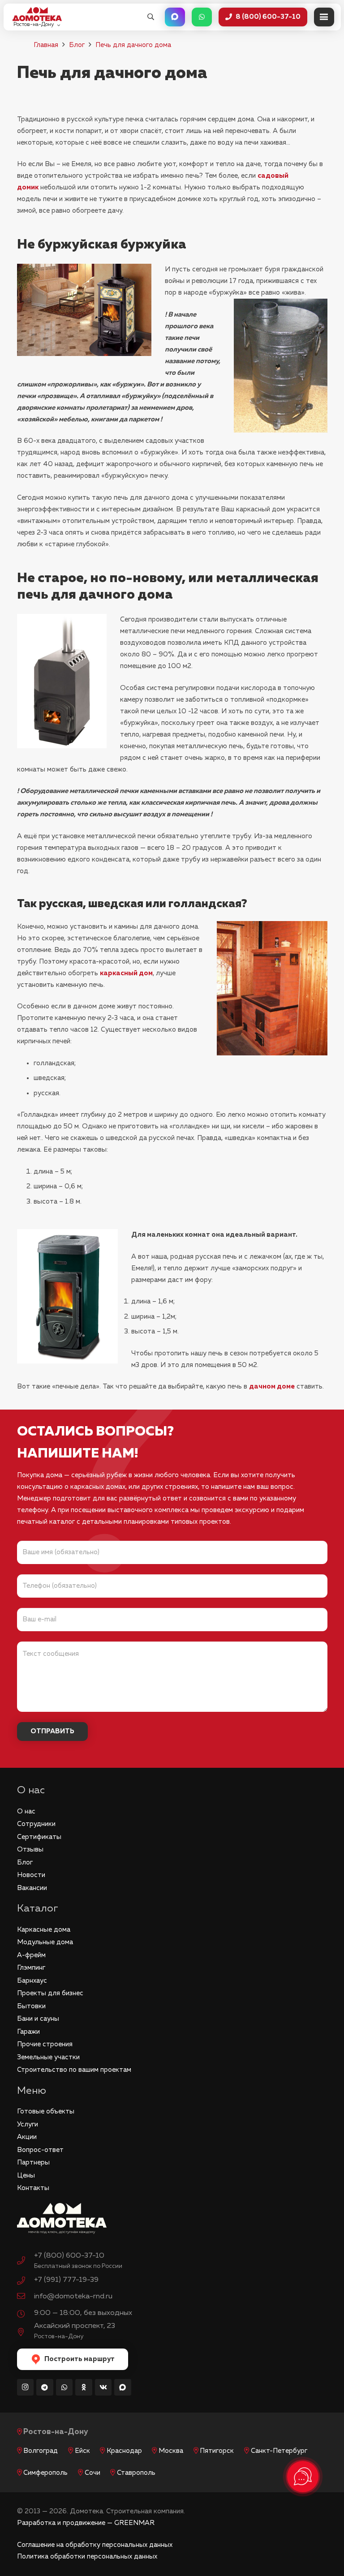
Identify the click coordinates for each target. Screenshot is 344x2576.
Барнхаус (32, 1981)
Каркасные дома (44, 1930)
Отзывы (30, 1849)
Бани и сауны (38, 2019)
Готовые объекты (46, 2111)
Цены (26, 2175)
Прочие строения (45, 2044)
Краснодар (124, 2451)
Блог (77, 45)
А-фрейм (31, 1955)
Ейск (82, 2451)
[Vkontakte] (103, 2387)
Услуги (28, 2124)
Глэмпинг (31, 1968)
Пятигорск (217, 2451)
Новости (31, 1875)
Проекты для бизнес (50, 1993)
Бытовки (31, 2006)
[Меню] (324, 17)
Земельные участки (48, 2057)
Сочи (92, 2473)
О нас (26, 1811)
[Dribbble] (123, 2387)
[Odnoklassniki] (84, 2387)
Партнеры (33, 2162)
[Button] (175, 17)
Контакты (33, 2188)
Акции (27, 2137)
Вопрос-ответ (40, 2150)
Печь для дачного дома (133, 45)
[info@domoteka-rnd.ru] (26, 2297)
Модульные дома (45, 1942)
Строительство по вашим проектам (74, 2070)
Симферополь (45, 2473)
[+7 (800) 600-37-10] (26, 2262)
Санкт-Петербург (279, 2451)
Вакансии (32, 1888)
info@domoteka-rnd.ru (73, 2296)
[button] (151, 17)
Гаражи (28, 2032)
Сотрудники (36, 1824)
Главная (46, 45)
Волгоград (41, 2451)
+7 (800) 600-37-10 (69, 2256)
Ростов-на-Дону (56, 2432)
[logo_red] (37, 14)
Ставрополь (136, 2473)
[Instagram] (26, 2387)
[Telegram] (45, 2387)
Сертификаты (39, 1837)
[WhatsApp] (64, 2387)
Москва (171, 2451)
